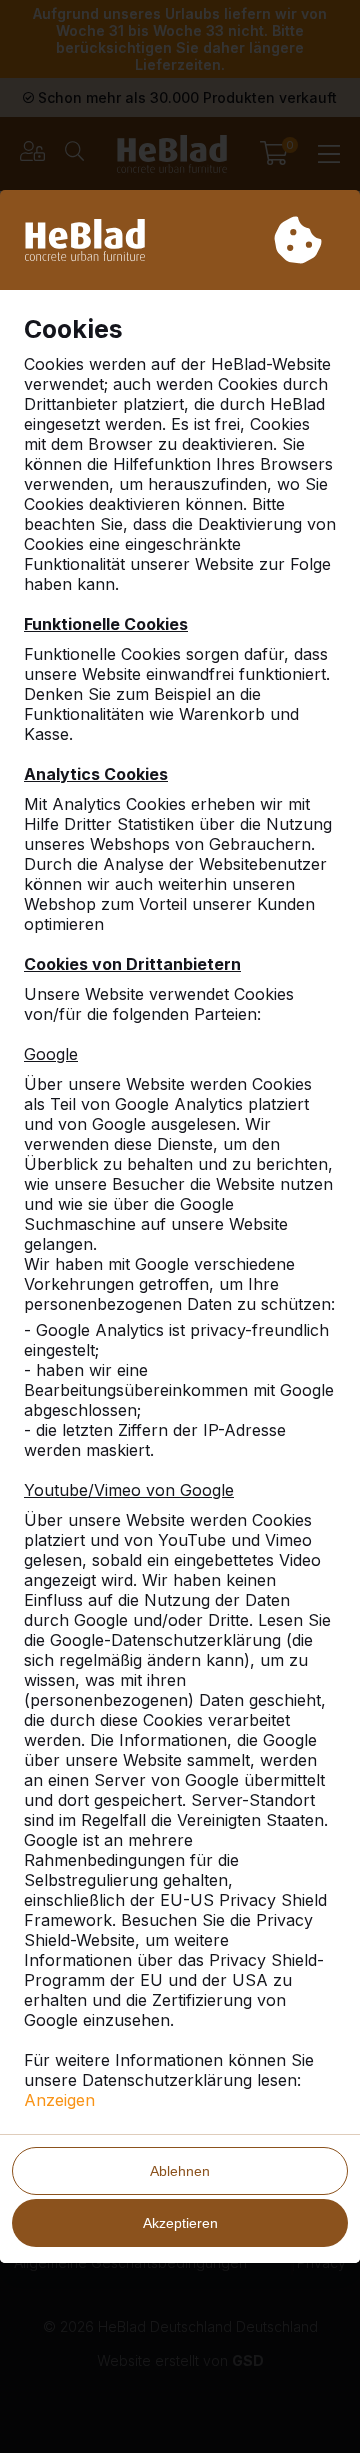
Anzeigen (59, 2100)
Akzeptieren (180, 2223)
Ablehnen (180, 2171)
